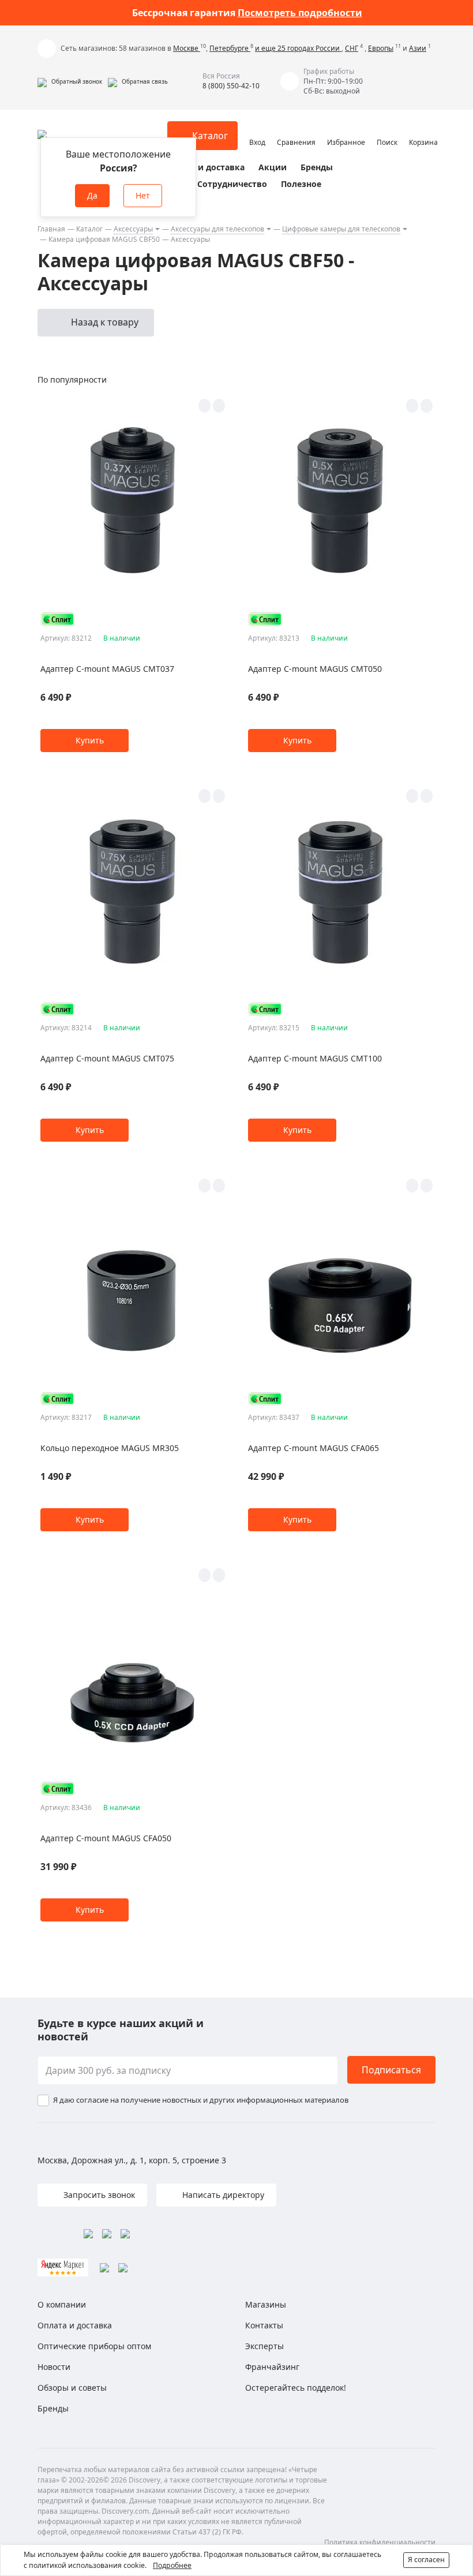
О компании (62, 2304)
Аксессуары (133, 229)
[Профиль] (257, 130)
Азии (418, 48)
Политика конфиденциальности (380, 2542)
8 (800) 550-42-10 (231, 86)
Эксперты (264, 2346)
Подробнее (172, 2565)
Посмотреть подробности (300, 13)
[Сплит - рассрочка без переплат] (58, 619)
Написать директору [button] (222, 2195)
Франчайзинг (272, 2367)
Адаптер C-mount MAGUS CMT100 (315, 1058)
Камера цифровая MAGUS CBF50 (104, 239)
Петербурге (230, 48)
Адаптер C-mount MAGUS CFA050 (106, 1838)
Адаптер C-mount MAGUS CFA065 (314, 1448)
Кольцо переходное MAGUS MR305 (110, 1448)
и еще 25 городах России (298, 48)
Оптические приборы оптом (94, 2346)
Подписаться (391, 2070)
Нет (143, 195)
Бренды (317, 167)
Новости (54, 2367)
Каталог (89, 229)
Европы (381, 48)
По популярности (72, 380)
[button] (70, 81)
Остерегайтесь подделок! (296, 2388)
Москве (187, 48)
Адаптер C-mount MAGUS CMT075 (107, 1058)
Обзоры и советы (72, 2388)
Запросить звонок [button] (98, 2195)
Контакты (264, 2325)
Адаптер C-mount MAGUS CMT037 (107, 669)
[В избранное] (204, 406)
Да (92, 195)
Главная (51, 229)
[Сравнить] (219, 406)
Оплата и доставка (205, 167)
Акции (273, 167)
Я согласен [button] (426, 2560)
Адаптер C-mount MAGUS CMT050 (315, 669)
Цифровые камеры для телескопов (341, 229)
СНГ (352, 48)
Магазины (266, 2304)
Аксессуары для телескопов (217, 229)
